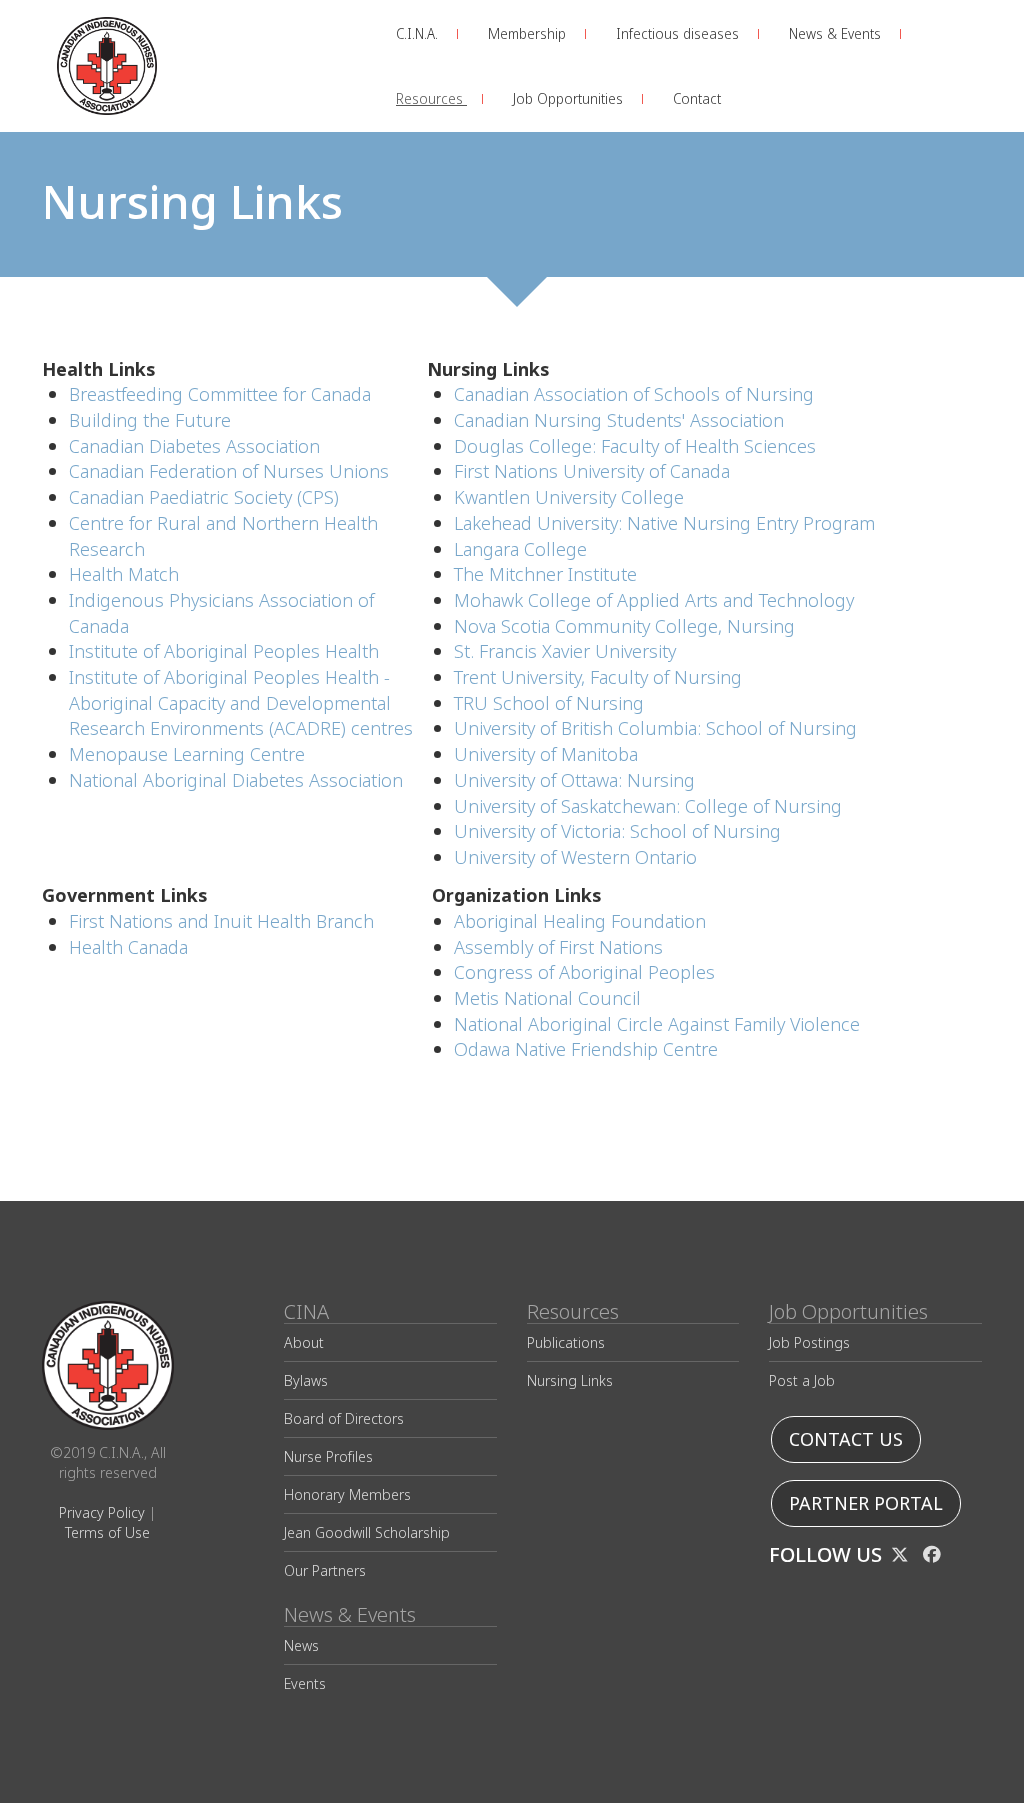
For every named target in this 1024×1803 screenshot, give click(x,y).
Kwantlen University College (569, 497)
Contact (697, 98)
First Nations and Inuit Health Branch (221, 921)
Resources (431, 98)
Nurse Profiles (328, 1456)
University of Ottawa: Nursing (574, 780)
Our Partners (325, 1570)
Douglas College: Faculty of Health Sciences (635, 446)
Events (305, 1683)
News (301, 1645)
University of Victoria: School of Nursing (617, 831)
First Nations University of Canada (592, 471)
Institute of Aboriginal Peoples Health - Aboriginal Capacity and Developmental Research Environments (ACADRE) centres (241, 703)
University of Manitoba (546, 754)
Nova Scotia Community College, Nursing (624, 626)
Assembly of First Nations (558, 947)
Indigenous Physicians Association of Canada (221, 613)
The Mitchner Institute (545, 574)
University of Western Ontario (575, 857)
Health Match (124, 574)
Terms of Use (107, 1532)
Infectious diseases (679, 33)
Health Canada (128, 947)
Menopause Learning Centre (187, 754)
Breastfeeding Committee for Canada (220, 394)
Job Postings (809, 1342)
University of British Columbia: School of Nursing (655, 728)
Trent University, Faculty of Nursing (598, 677)
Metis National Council (547, 998)
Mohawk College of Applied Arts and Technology (654, 600)
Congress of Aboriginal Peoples (584, 972)
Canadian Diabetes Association (194, 446)
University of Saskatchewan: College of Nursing (648, 806)
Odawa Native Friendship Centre (586, 1049)
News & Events (837, 33)
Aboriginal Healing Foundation (580, 921)
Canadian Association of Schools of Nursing (634, 394)
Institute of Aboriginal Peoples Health (224, 651)
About (304, 1342)
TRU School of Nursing (549, 703)
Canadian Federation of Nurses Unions (229, 471)
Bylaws (306, 1380)
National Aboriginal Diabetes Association (236, 780)
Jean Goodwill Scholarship (367, 1532)
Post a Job (802, 1380)
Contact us (846, 1439)
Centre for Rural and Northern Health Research (223, 536)
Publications (566, 1342)
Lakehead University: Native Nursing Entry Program (664, 523)
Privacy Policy (102, 1512)
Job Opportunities (570, 98)
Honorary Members (347, 1494)
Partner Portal (866, 1503)
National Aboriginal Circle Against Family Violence (657, 1024)
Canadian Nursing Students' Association (619, 420)
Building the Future (150, 420)
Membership (529, 33)
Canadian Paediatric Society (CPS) (204, 497)
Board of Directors (344, 1418)
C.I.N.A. (419, 33)
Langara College (520, 549)
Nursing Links (570, 1380)
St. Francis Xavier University (565, 651)
